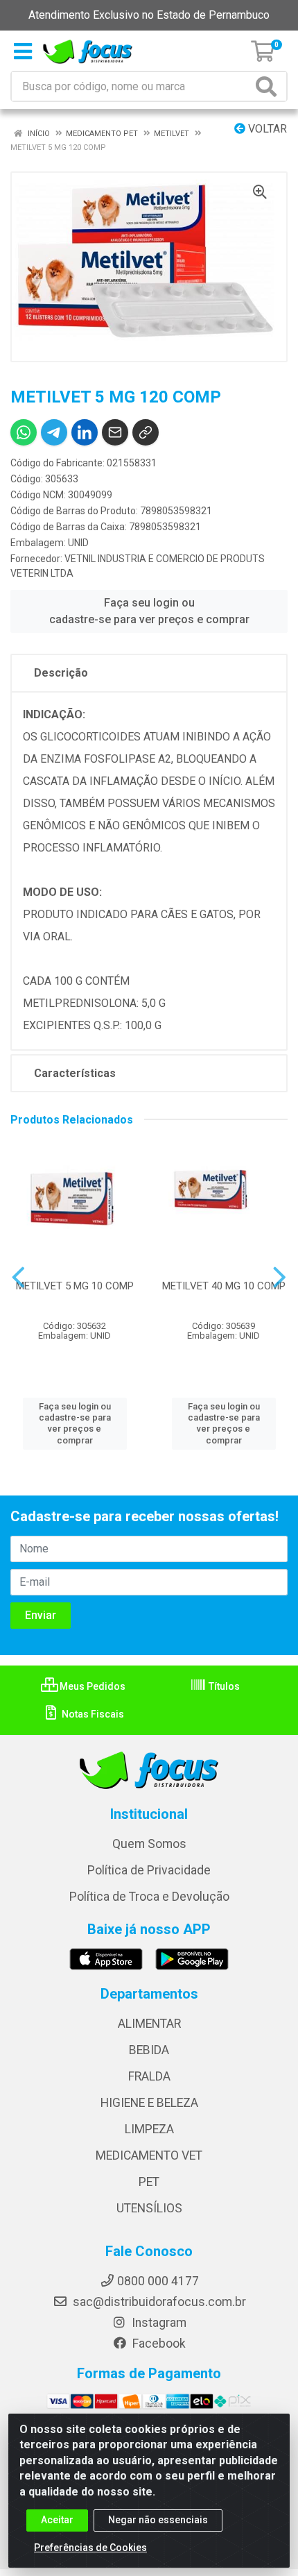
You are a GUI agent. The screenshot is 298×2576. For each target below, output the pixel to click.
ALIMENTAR (149, 2024)
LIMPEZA (149, 2129)
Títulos (223, 1686)
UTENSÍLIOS (149, 2208)
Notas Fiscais (92, 1714)
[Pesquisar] (269, 86)
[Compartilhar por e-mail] (115, 432)
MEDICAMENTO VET (149, 2155)
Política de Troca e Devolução (149, 1897)
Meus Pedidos (91, 1686)
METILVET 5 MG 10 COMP (75, 1286)
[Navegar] (18, 1278)
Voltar (266, 129)
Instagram (158, 2323)
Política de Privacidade (149, 1870)
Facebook (158, 2344)
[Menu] (23, 51)
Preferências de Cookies (90, 2548)
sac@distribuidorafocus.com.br (158, 2302)
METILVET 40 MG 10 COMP (224, 1286)
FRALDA (149, 2076)
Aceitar (57, 2520)
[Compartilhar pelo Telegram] (54, 432)
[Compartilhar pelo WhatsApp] (24, 432)
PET (149, 2182)
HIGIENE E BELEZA (149, 2103)
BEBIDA (149, 2050)
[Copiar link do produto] (146, 432)
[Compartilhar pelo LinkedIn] (85, 432)
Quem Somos (149, 1844)
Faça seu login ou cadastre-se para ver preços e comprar (149, 611)
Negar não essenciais (158, 2520)
